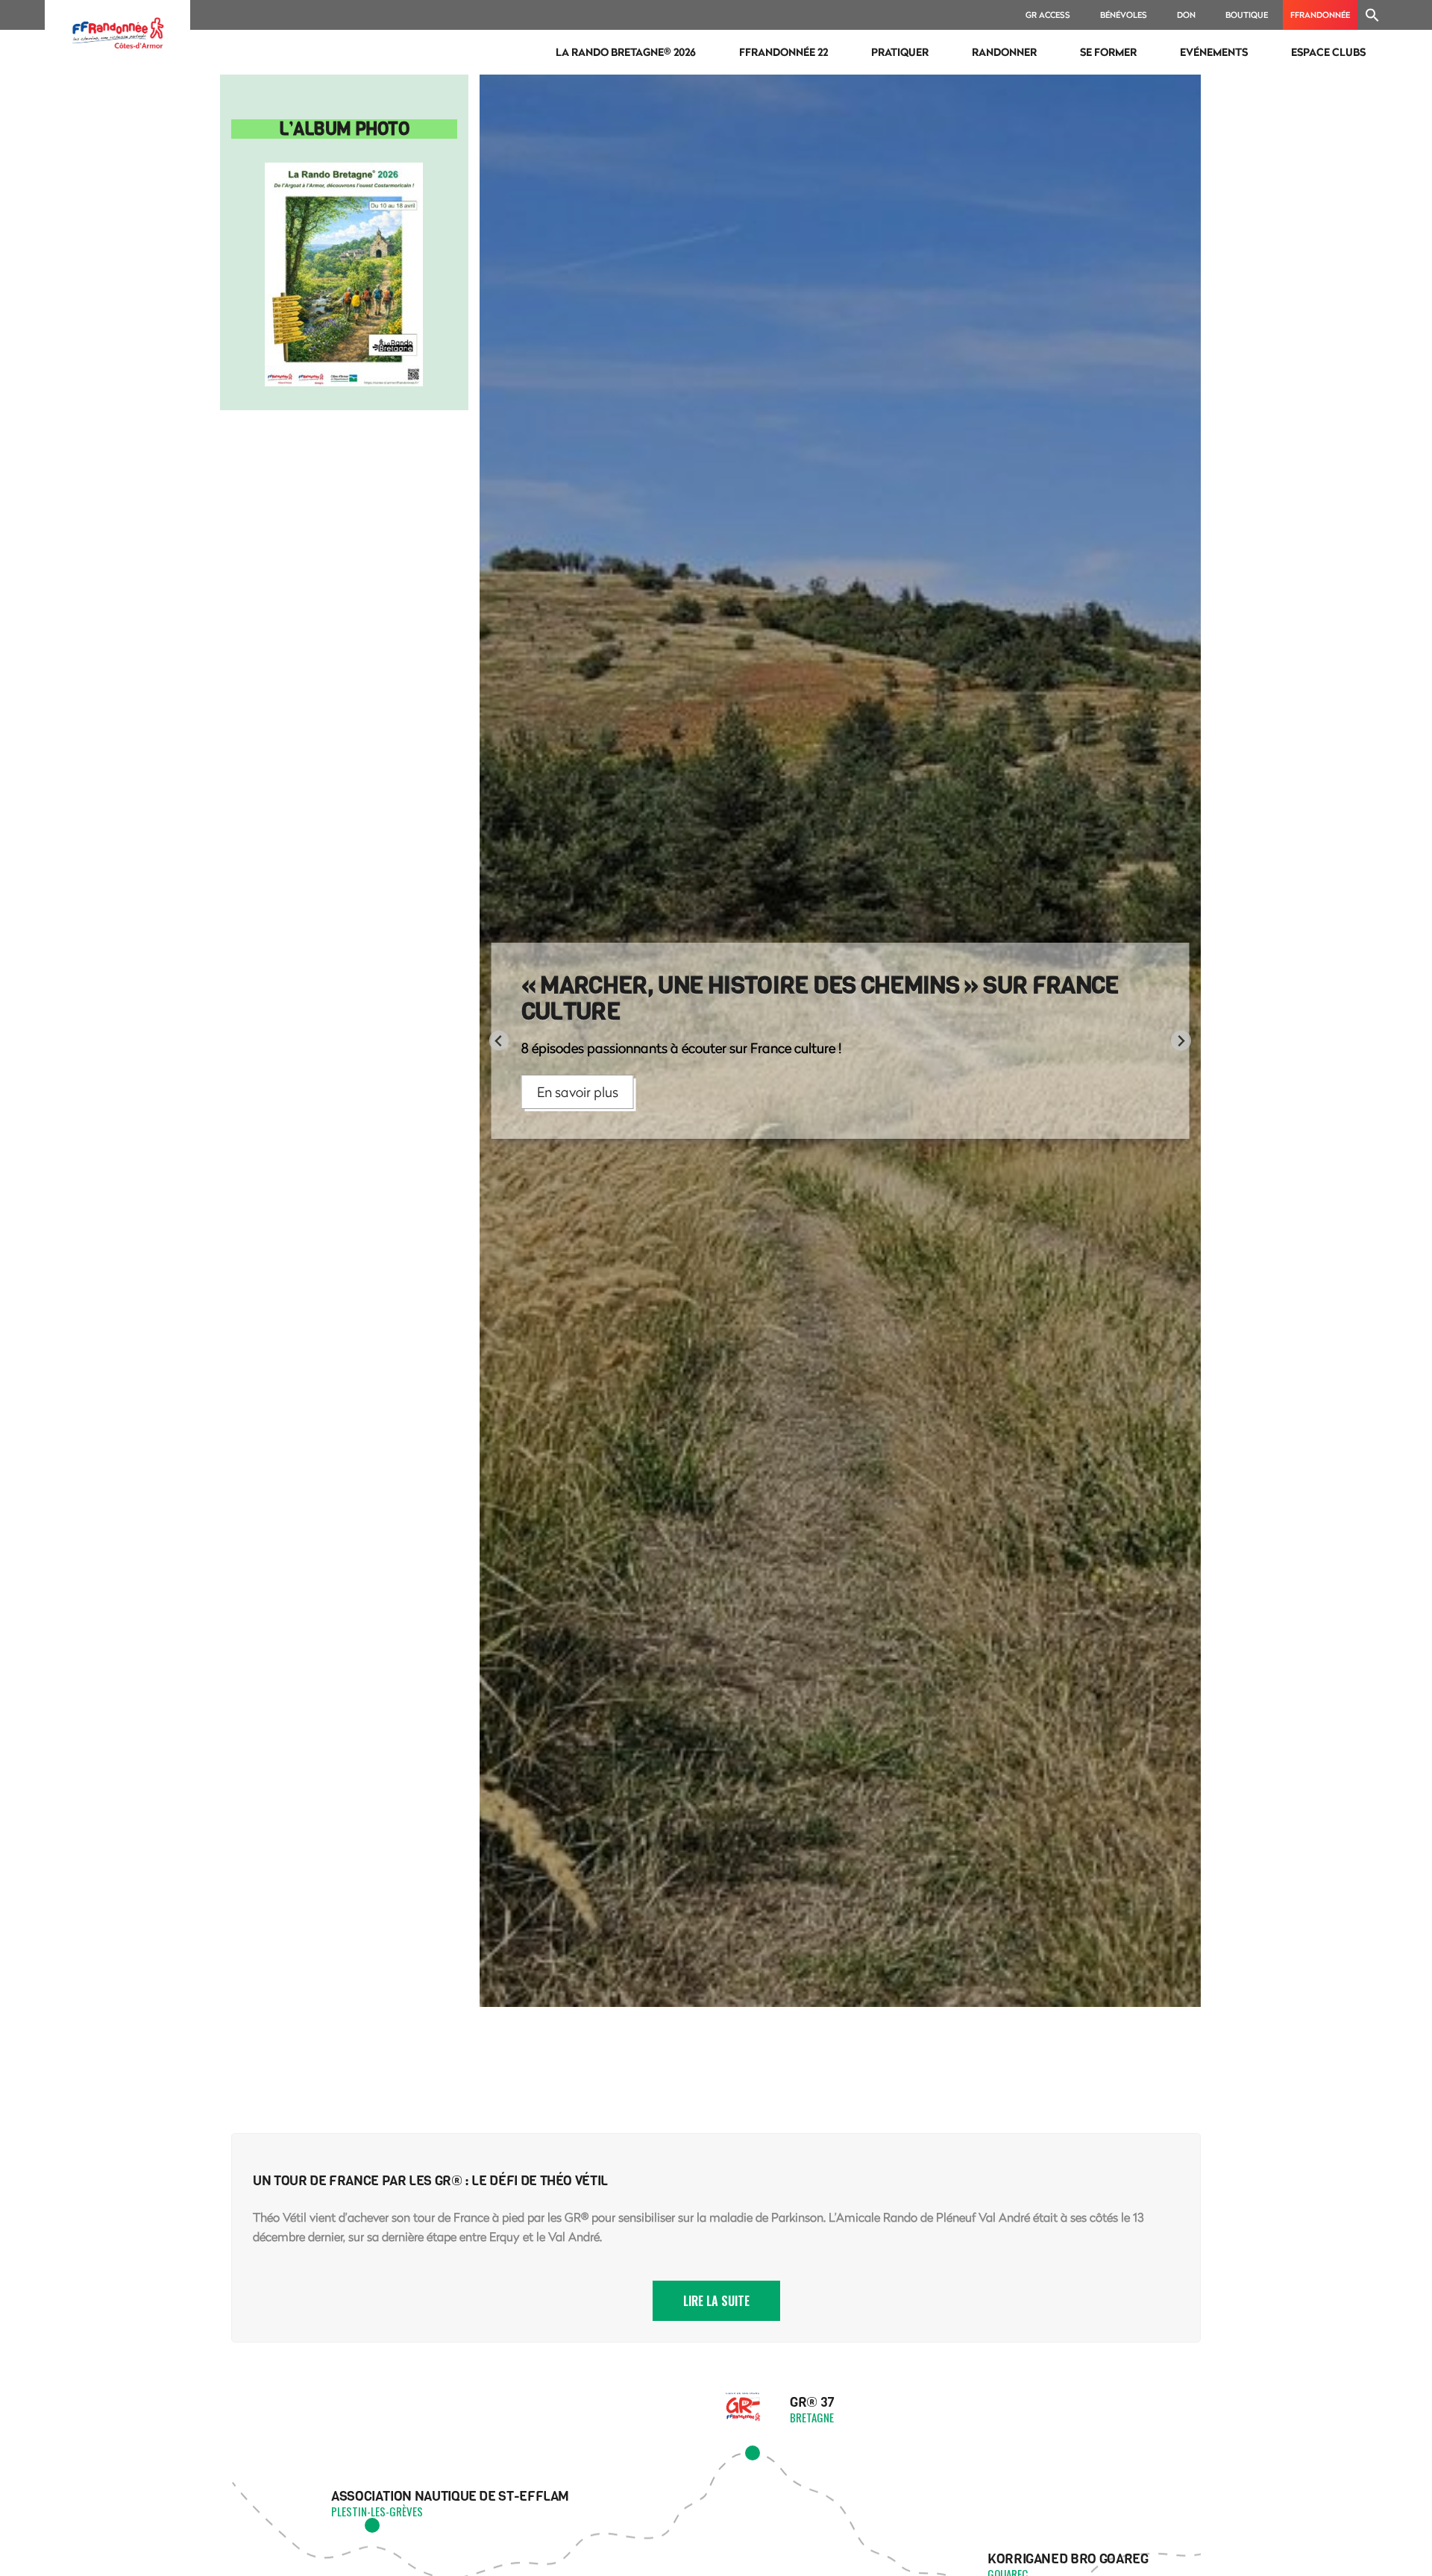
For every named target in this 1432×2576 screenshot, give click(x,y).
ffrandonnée (1320, 15)
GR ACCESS (1048, 15)
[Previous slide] (499, 1041)
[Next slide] (1181, 1041)
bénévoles (1124, 15)
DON (1186, 15)
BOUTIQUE (1247, 15)
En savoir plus (578, 1075)
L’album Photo (344, 129)
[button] (1372, 15)
